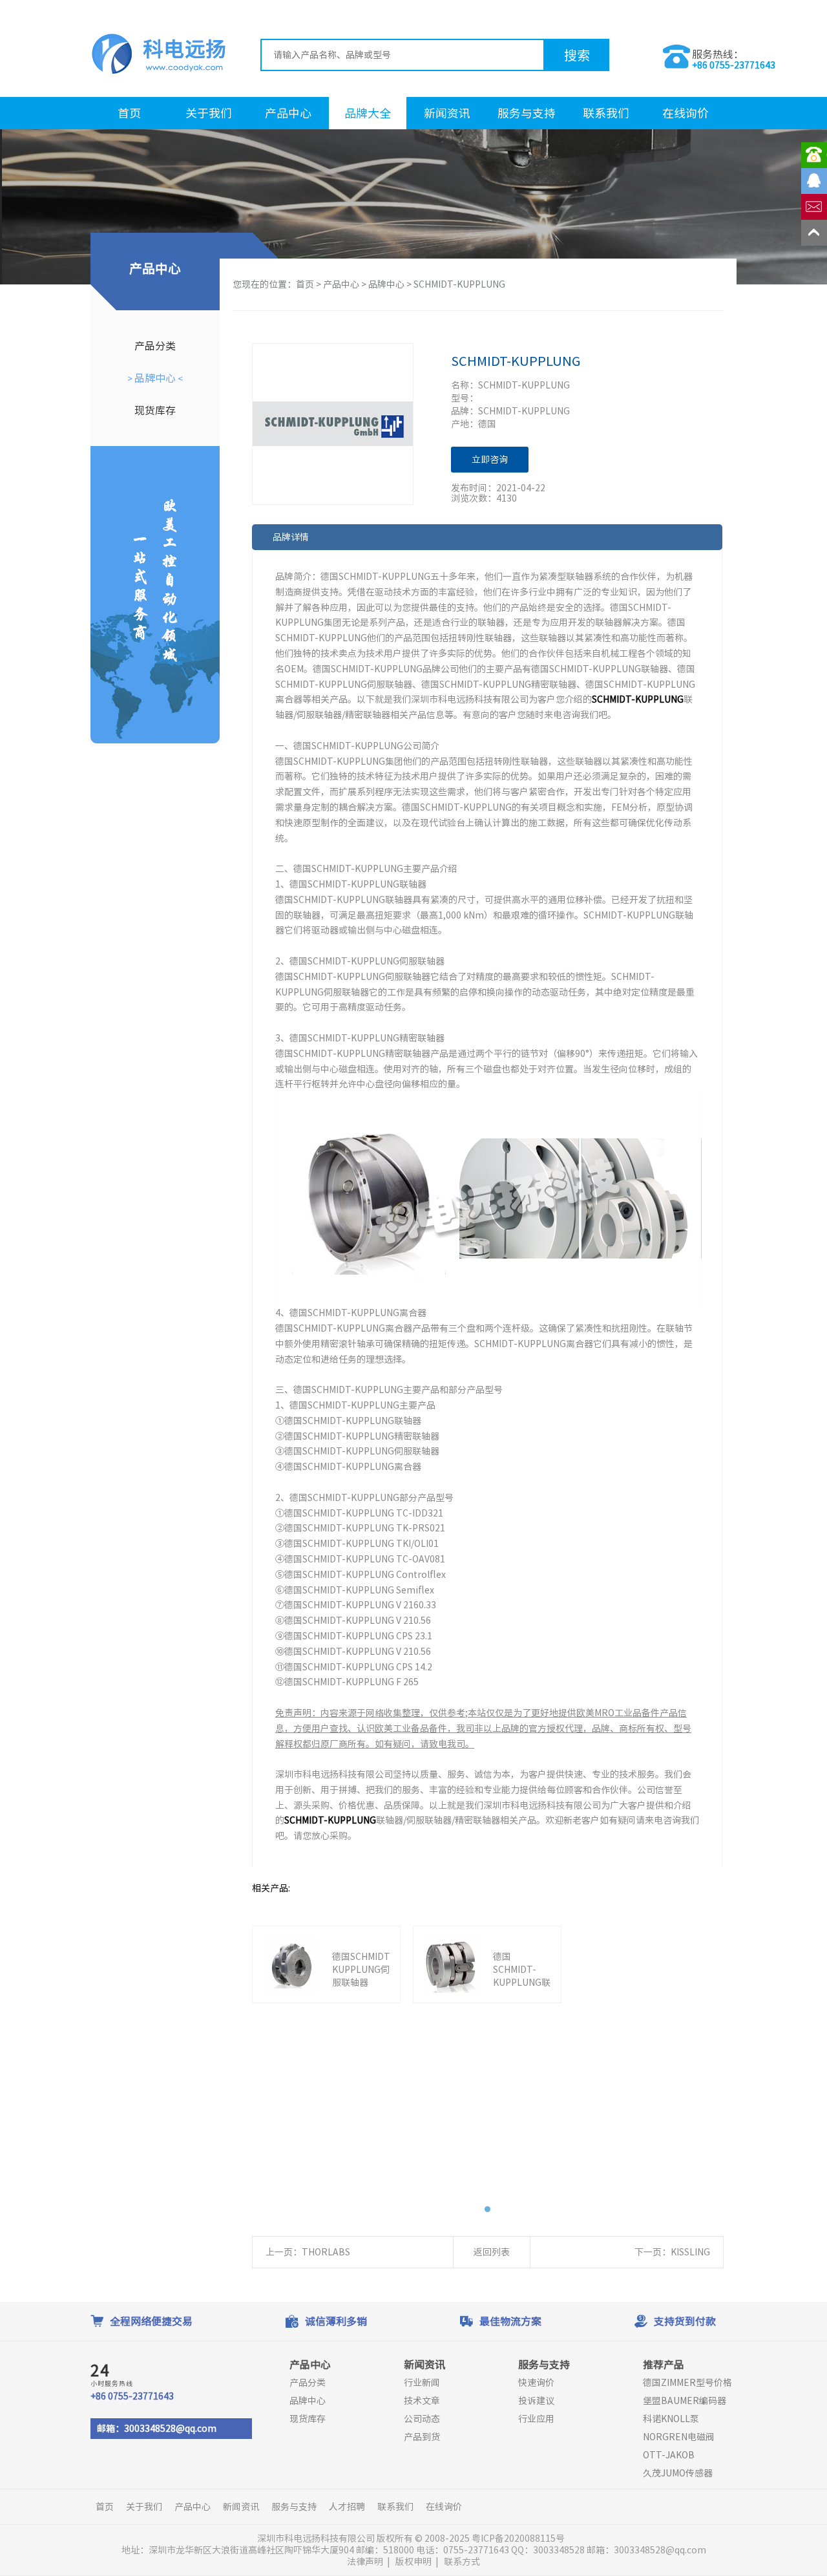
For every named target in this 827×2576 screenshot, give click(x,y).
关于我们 (209, 113)
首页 (129, 113)
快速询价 (536, 2383)
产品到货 (422, 2437)
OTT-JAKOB (669, 2455)
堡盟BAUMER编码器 (685, 2401)
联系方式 (462, 2562)
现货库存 (155, 410)
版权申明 (413, 2562)
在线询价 (686, 113)
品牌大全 (368, 113)
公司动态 (422, 2419)
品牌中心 (155, 378)
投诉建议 (536, 2401)
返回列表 (492, 2252)
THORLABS (326, 2252)
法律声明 (365, 2562)
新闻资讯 (447, 113)
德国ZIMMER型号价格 (687, 2383)
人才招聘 (347, 2507)
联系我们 (606, 113)
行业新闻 (422, 2383)
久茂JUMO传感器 (678, 2473)
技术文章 (422, 2401)
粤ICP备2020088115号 (519, 2539)
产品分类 (155, 346)
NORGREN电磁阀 (679, 2437)
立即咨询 (490, 460)
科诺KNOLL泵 (671, 2419)
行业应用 (536, 2419)
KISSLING (690, 2252)
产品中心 (288, 113)
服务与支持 (527, 113)
